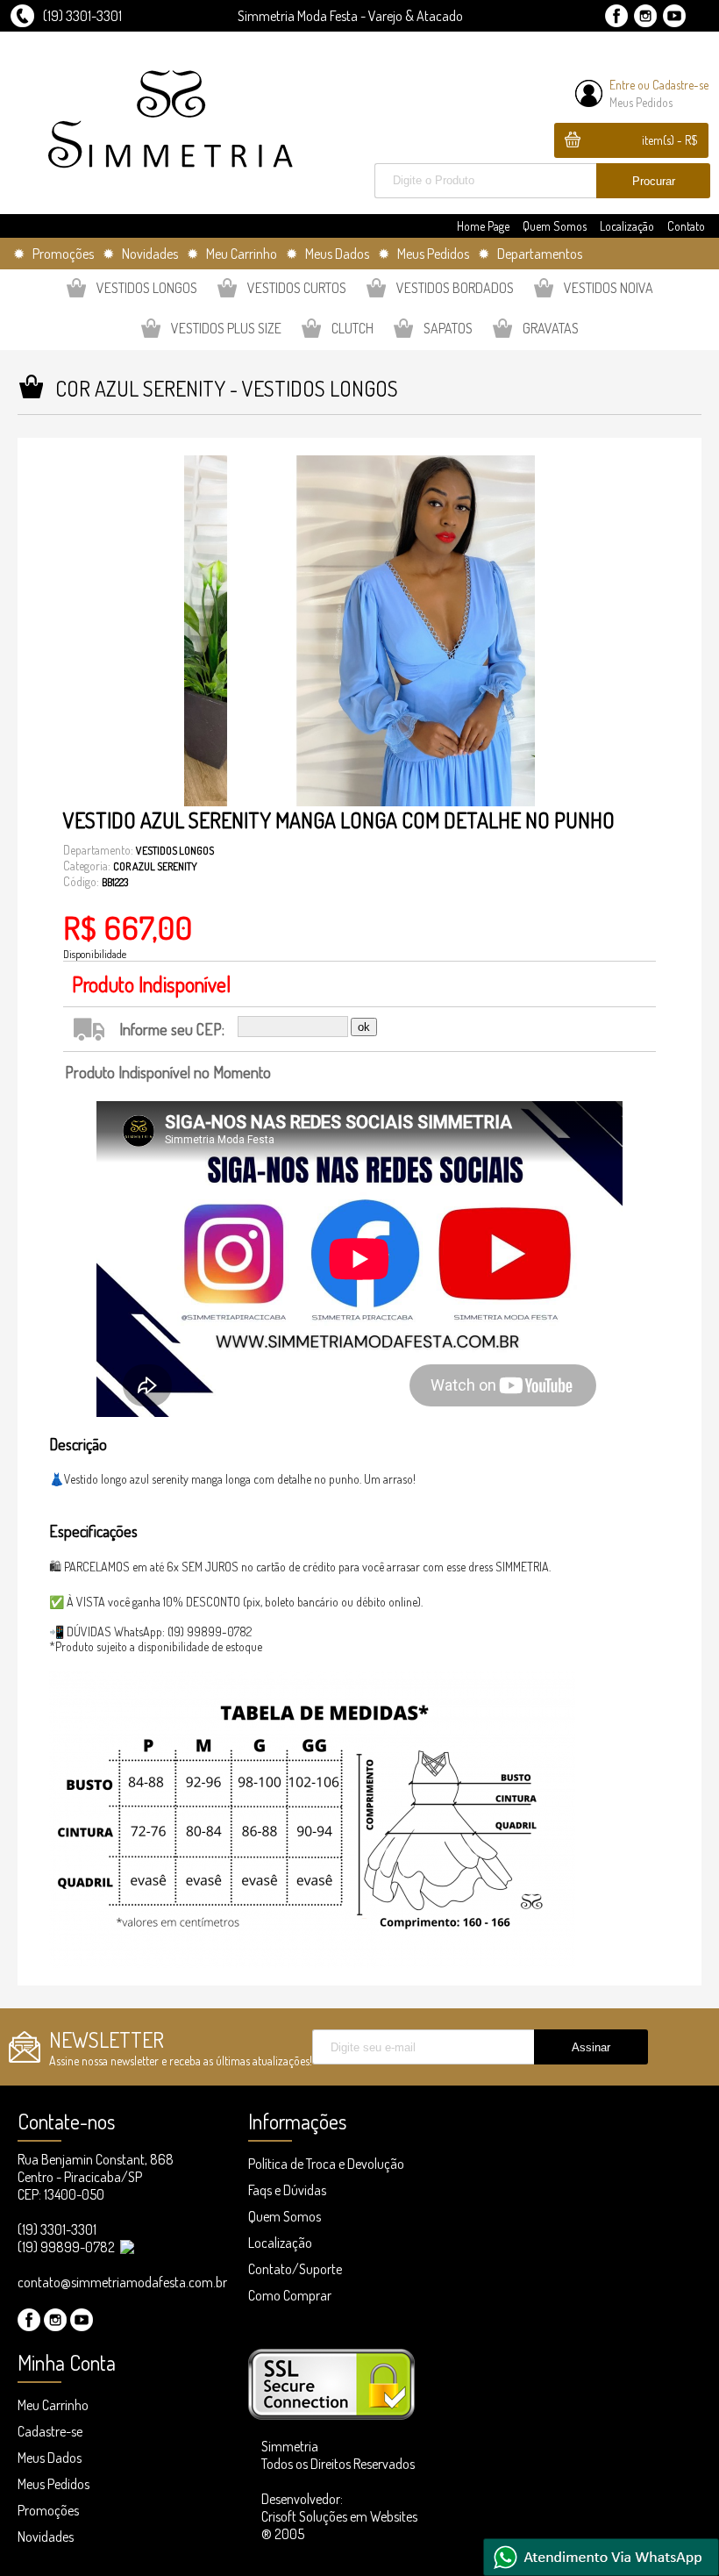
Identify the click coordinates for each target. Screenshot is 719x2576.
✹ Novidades (140, 254)
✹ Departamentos (530, 254)
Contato (686, 226)
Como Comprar (290, 2295)
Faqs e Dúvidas (287, 2190)
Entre (622, 85)
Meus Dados (50, 2458)
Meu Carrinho (53, 2405)
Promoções (48, 2510)
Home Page (483, 226)
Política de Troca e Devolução (326, 2164)
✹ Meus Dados (327, 254)
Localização (627, 226)
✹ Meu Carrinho (232, 254)
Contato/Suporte (295, 2269)
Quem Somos (555, 226)
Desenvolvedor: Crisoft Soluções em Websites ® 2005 (339, 2516)
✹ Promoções (53, 254)
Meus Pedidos (641, 102)
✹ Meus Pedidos (424, 254)
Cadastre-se (680, 85)
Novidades (46, 2537)
